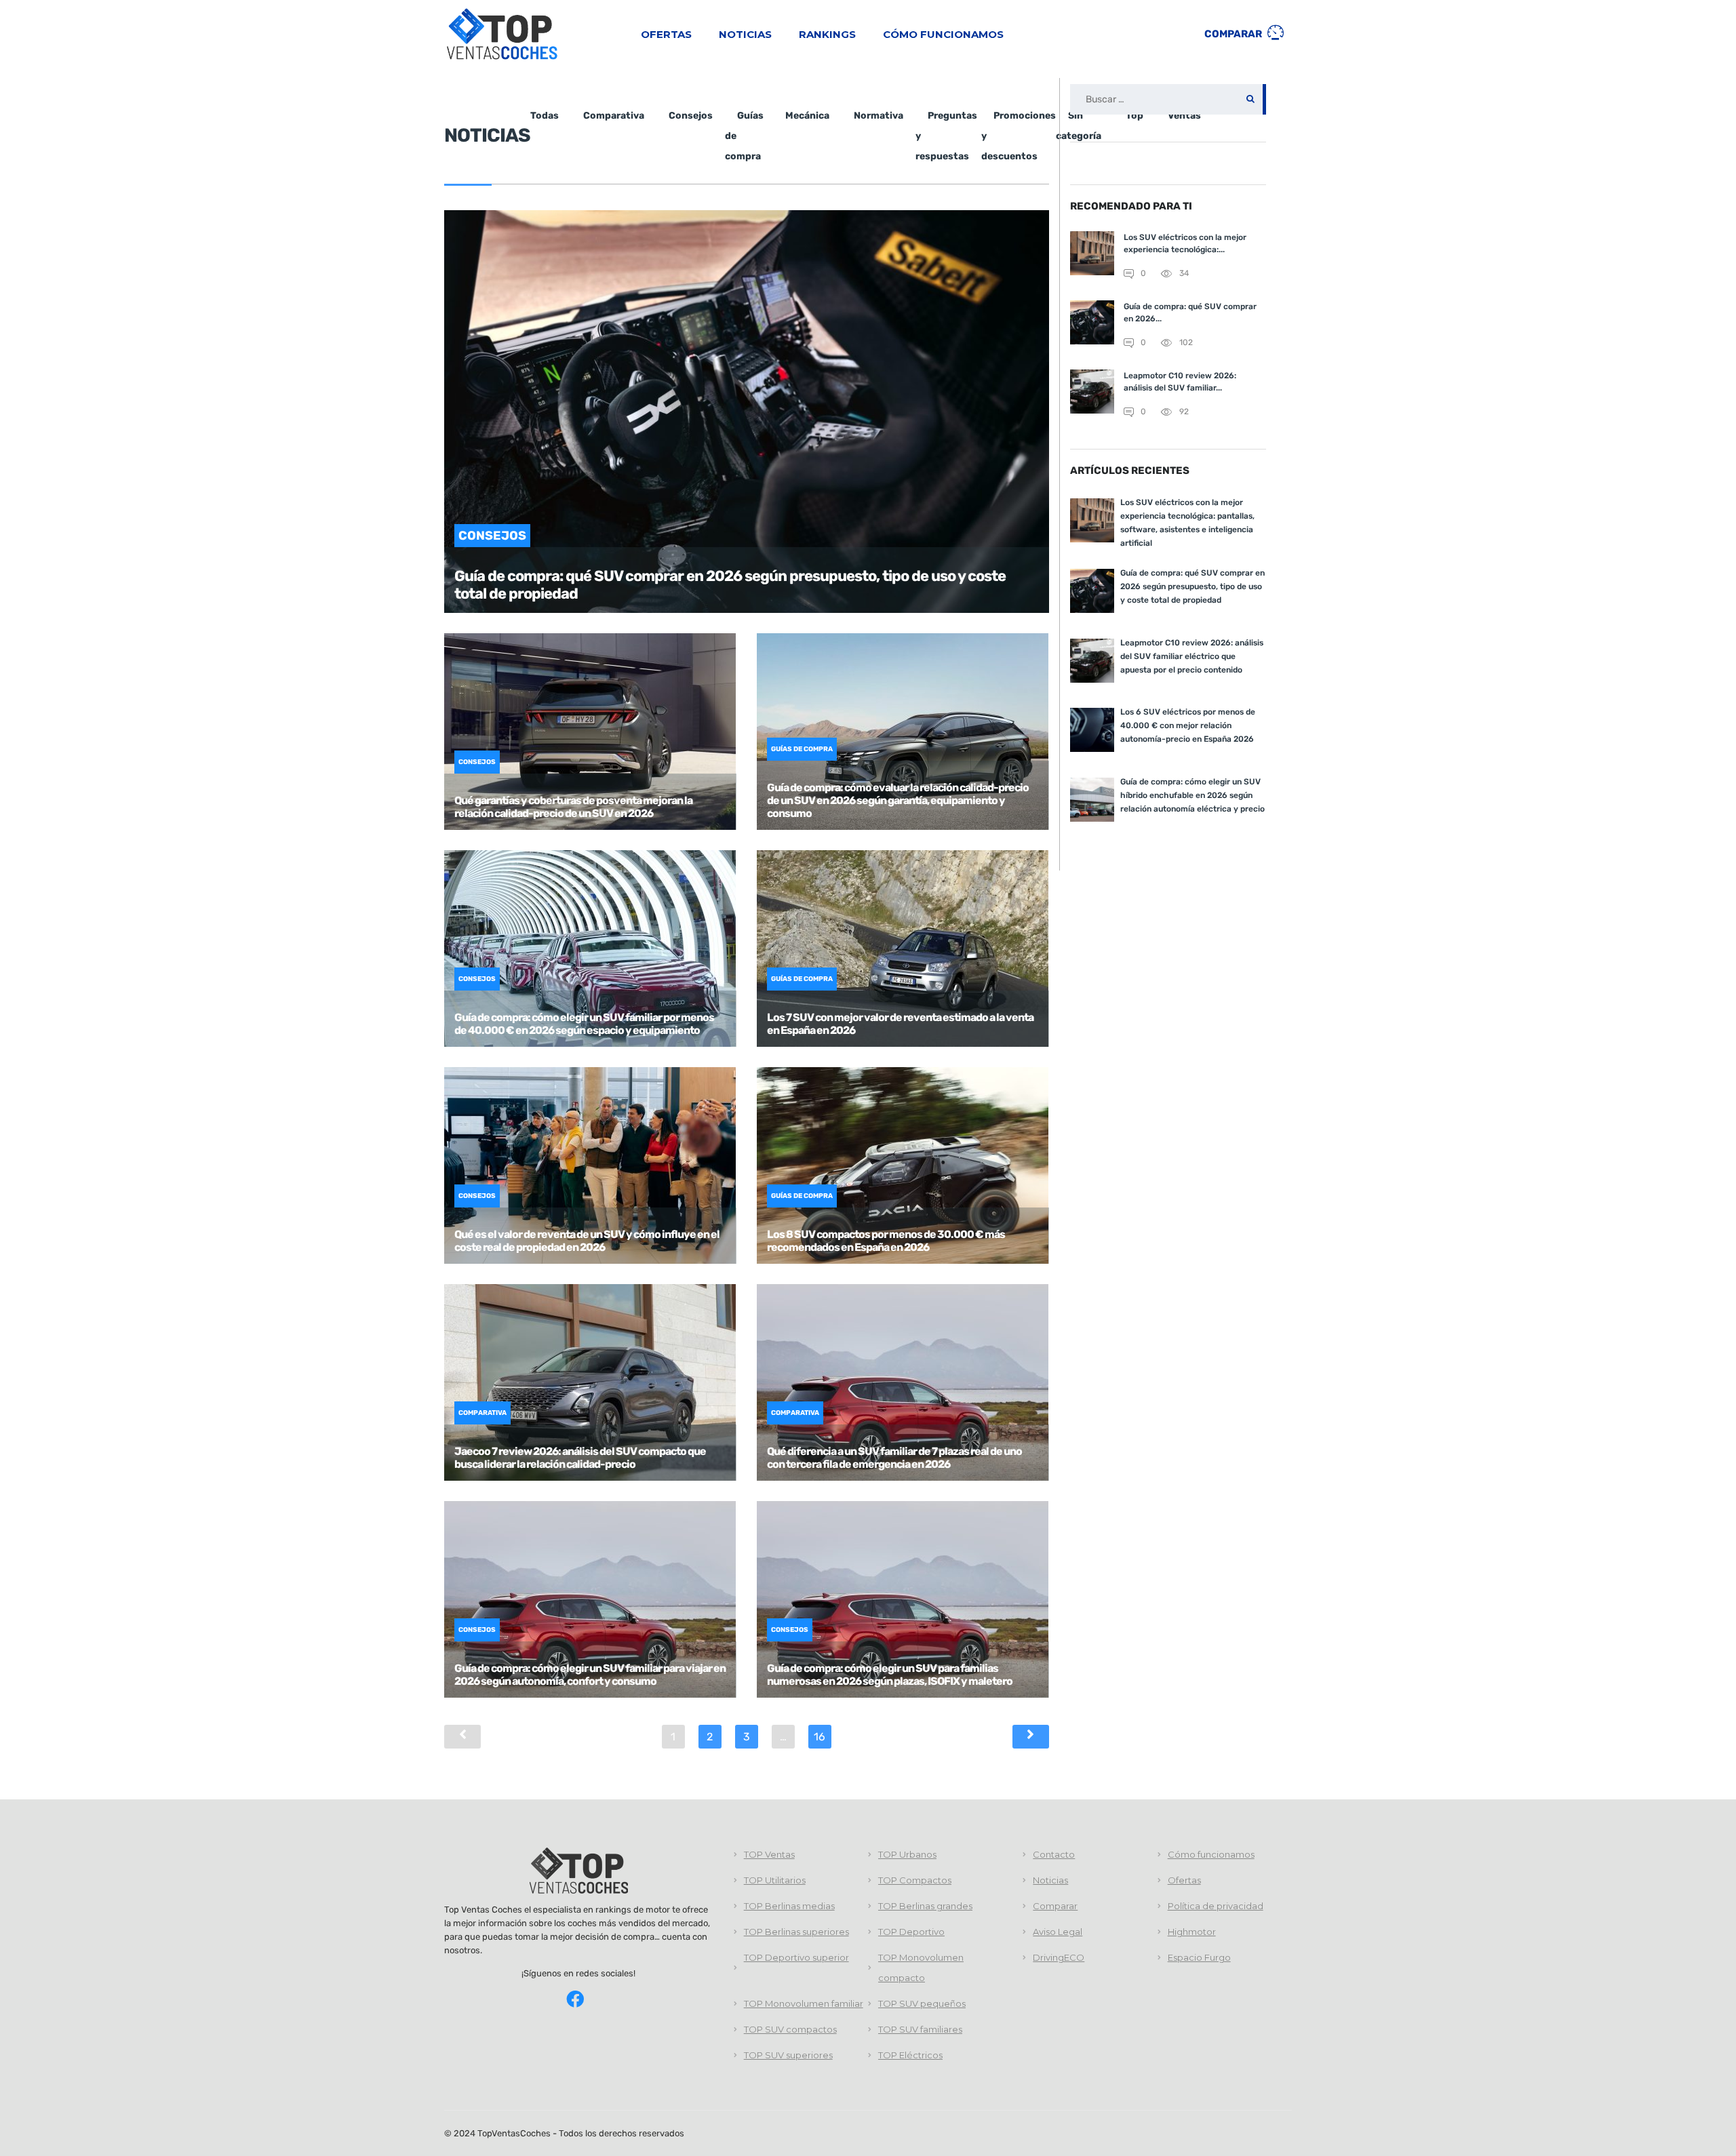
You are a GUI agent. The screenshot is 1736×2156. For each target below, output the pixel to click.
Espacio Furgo (1199, 1957)
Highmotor (1192, 1932)
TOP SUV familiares (920, 2029)
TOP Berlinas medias (789, 1906)
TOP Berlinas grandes (925, 1906)
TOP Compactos (915, 1880)
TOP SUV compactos (790, 2029)
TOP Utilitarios (775, 1880)
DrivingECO (1059, 1957)
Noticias (745, 34)
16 (820, 1737)
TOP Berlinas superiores (796, 1932)
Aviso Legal (1058, 1932)
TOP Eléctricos (910, 2055)
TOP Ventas (769, 1854)
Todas (545, 116)
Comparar (1234, 34)
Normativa (879, 116)
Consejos (691, 116)
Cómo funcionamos (943, 34)
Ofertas (666, 34)
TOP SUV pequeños (922, 2003)
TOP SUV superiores (788, 2055)
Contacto (1054, 1854)
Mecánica (807, 116)
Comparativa (614, 116)
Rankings (827, 34)
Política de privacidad (1216, 1906)
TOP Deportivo (911, 1932)
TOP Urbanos (907, 1854)
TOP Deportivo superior (796, 1957)
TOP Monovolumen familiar (804, 2003)
